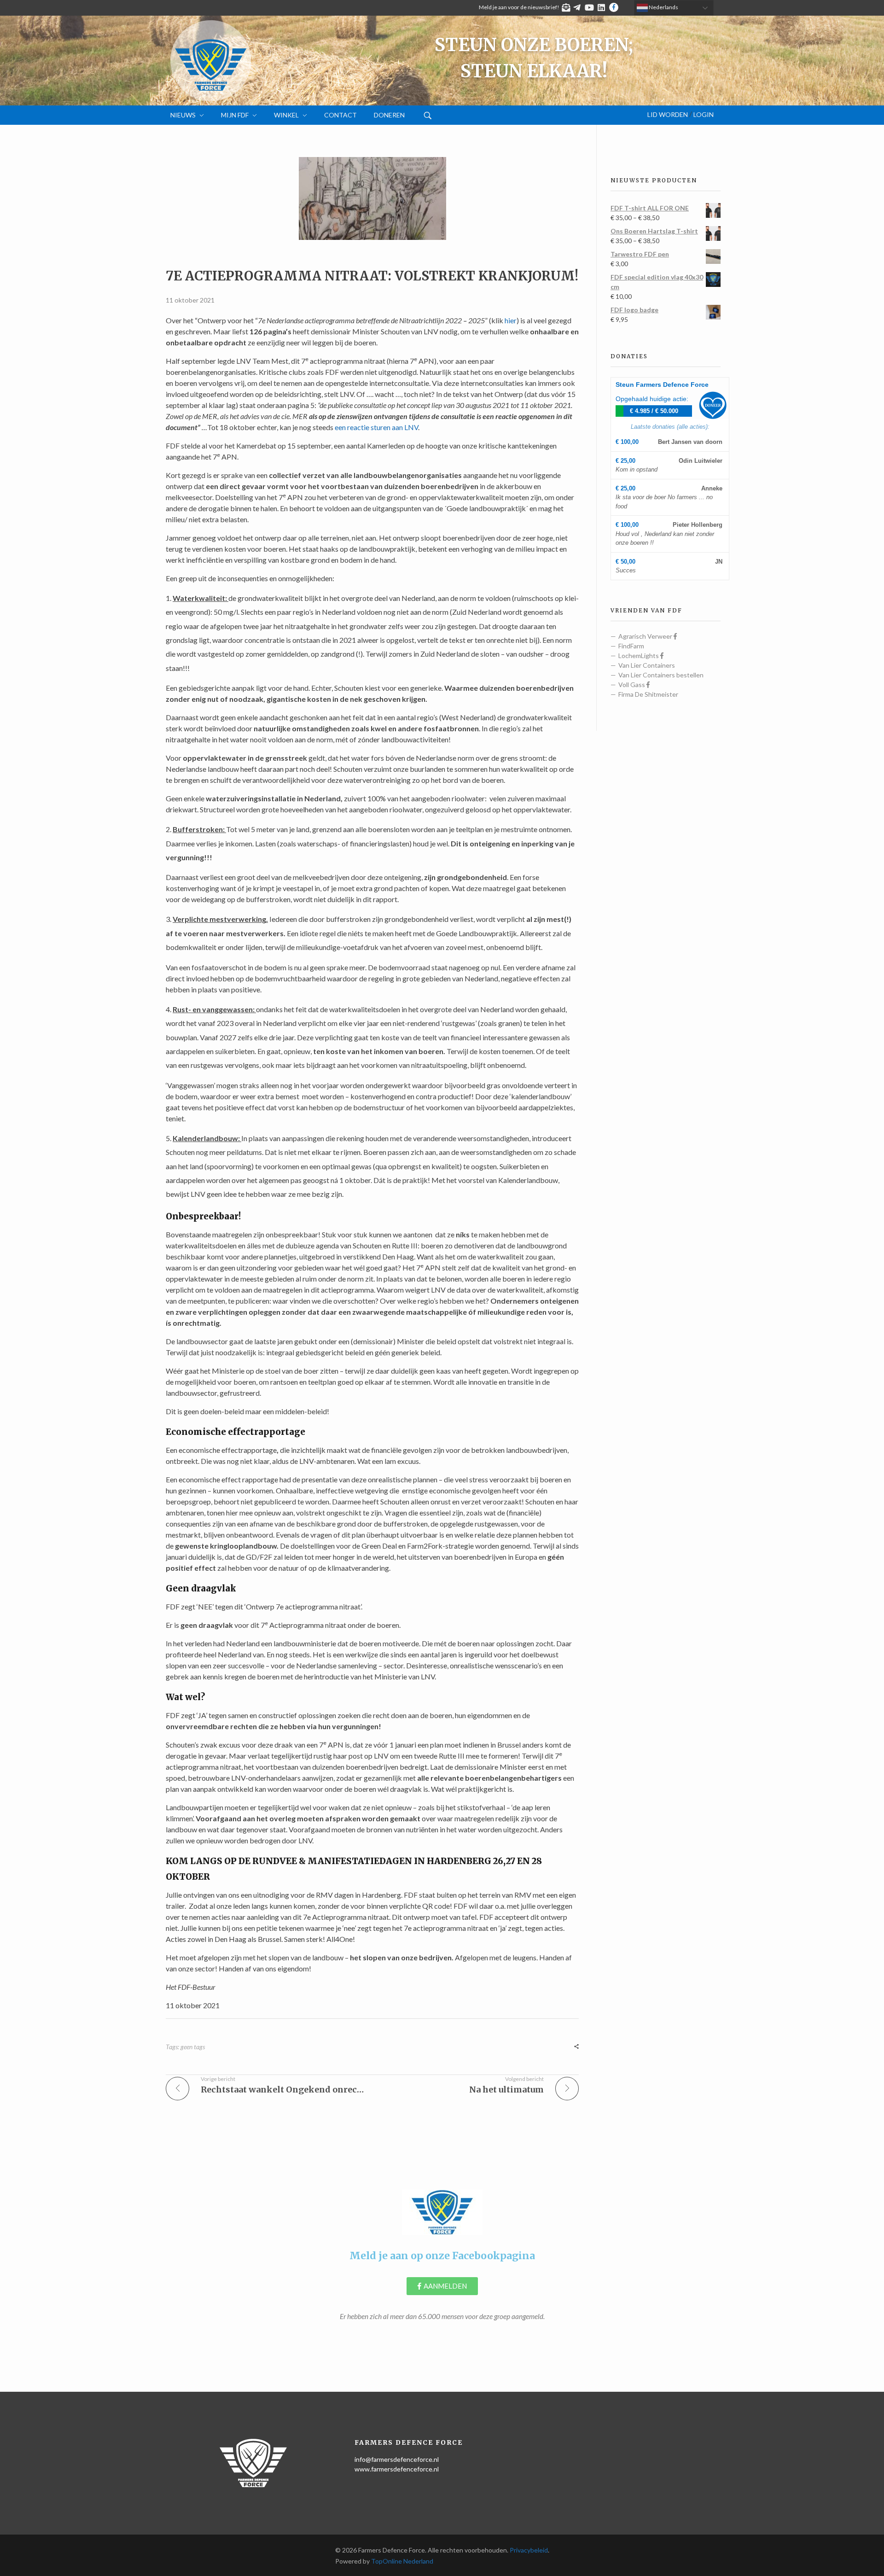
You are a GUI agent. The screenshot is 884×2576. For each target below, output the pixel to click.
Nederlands (663, 7)
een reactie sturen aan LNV (376, 427)
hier (511, 320)
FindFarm (631, 646)
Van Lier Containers (647, 665)
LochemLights (639, 656)
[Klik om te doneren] (713, 405)
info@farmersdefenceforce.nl (397, 2459)
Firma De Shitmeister (648, 694)
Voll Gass (632, 685)
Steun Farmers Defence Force (662, 385)
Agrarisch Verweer (646, 636)
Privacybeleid (529, 2550)
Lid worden (668, 115)
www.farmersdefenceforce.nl (397, 2469)
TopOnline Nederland (402, 2561)
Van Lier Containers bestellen (661, 675)
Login (704, 115)
